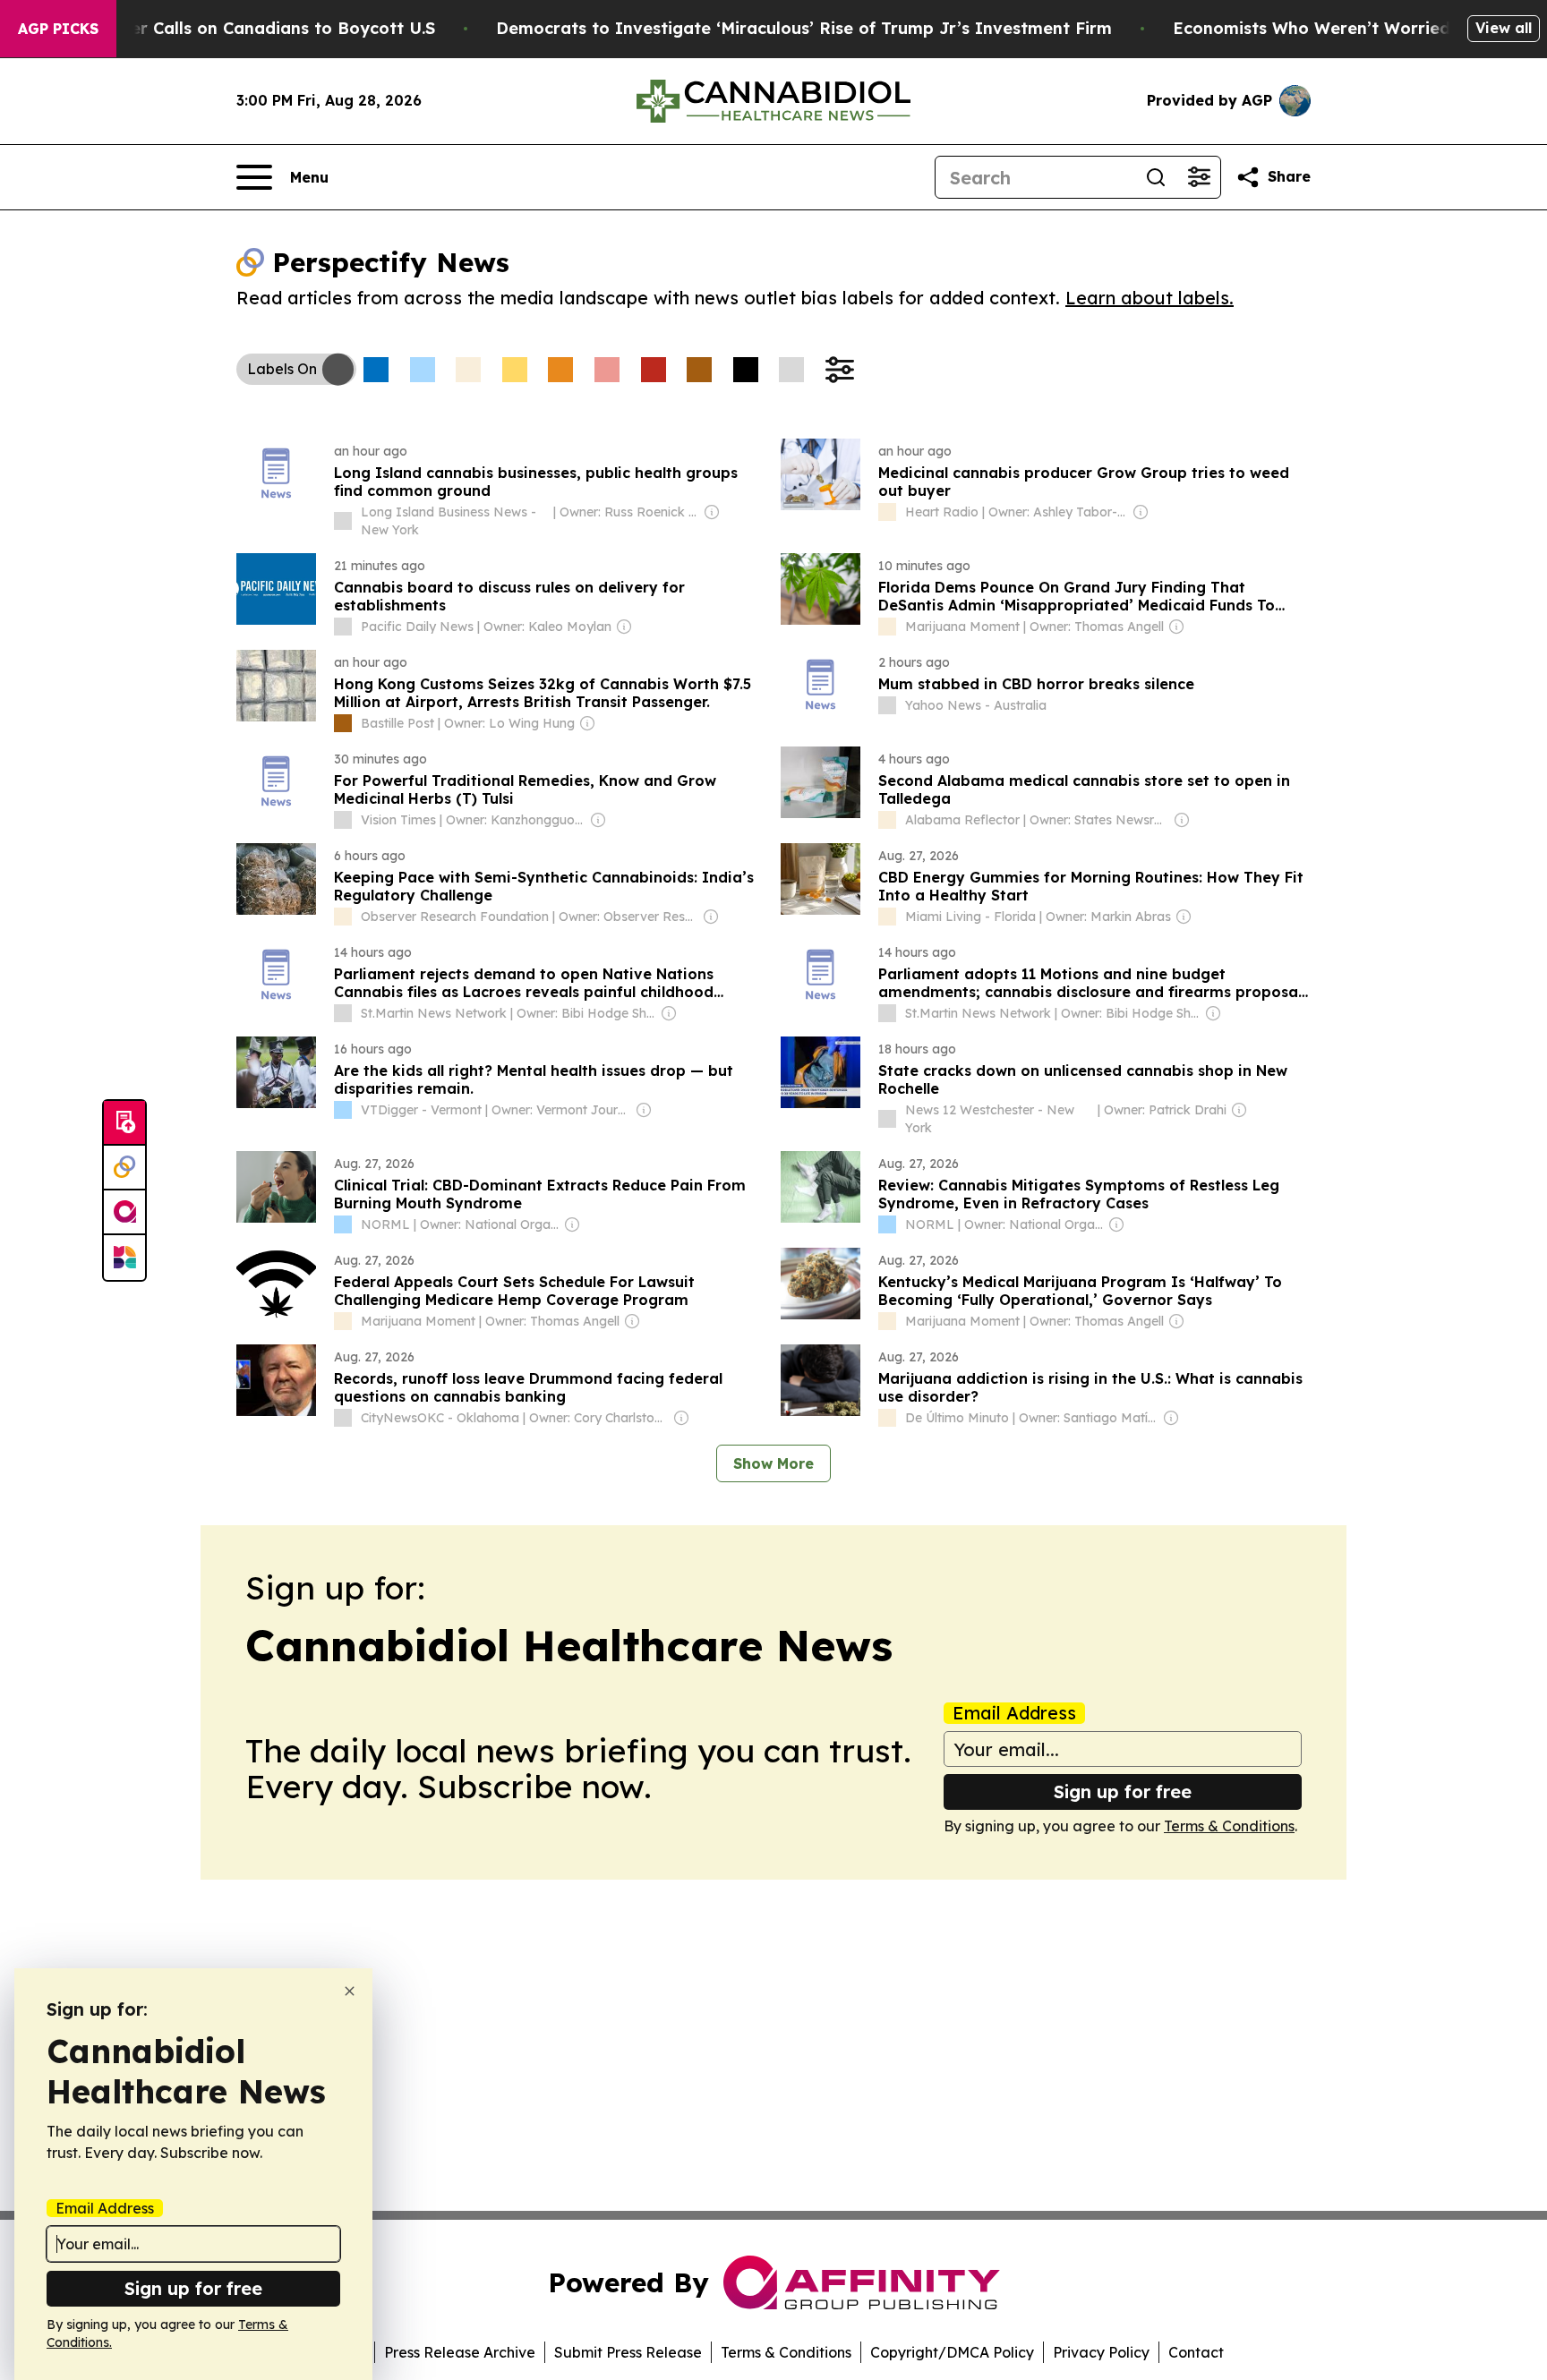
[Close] (350, 1991)
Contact (1196, 2352)
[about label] (343, 521)
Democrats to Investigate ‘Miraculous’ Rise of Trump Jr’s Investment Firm (804, 28)
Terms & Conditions (1229, 1826)
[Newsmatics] (124, 1258)
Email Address (1014, 1713)
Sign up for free (1123, 1791)
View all (1504, 28)
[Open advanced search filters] (1199, 177)
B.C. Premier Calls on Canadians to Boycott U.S (242, 28)
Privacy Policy (1101, 2352)
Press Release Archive (460, 2352)
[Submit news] (124, 1123)
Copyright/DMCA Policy (952, 2352)
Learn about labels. (1150, 298)
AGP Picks (58, 29)
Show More (773, 1463)
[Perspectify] (124, 1168)
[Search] (1156, 177)
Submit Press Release (628, 2352)
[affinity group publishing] (124, 1213)
